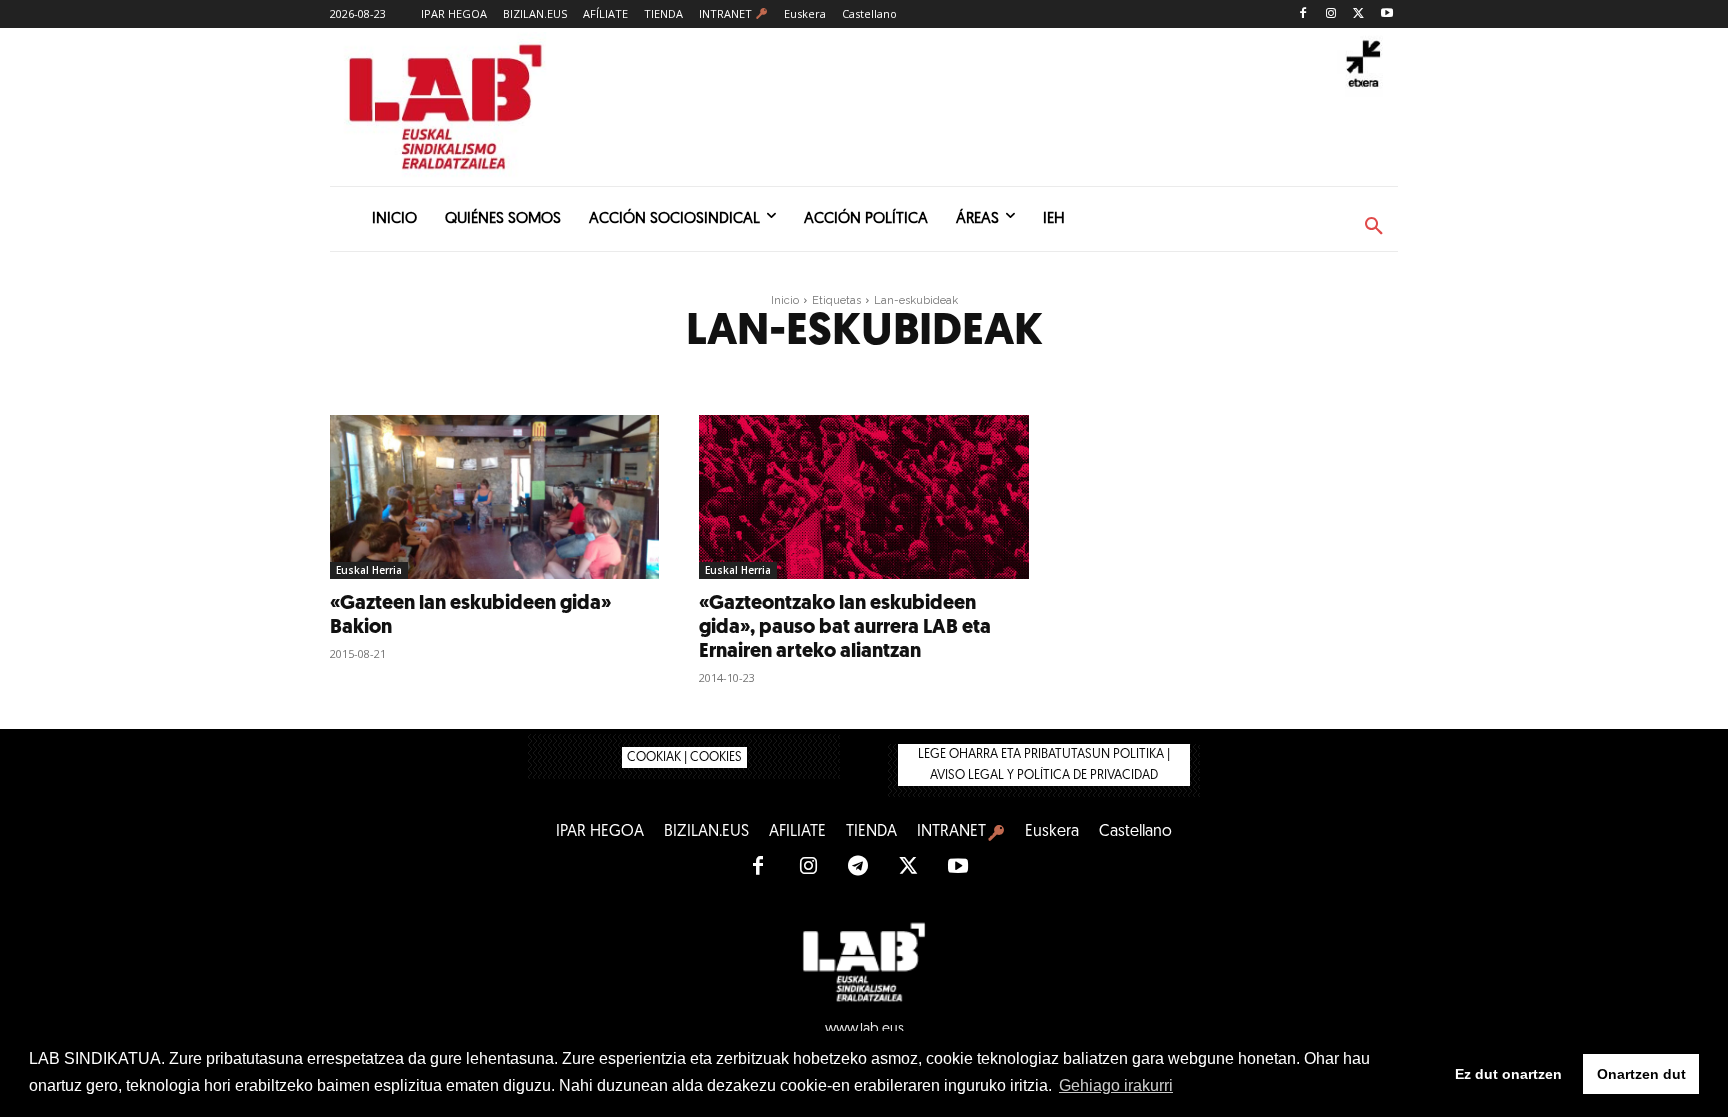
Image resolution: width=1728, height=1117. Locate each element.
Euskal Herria (369, 570)
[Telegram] (858, 867)
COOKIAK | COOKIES (684, 757)
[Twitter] (1358, 14)
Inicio (785, 300)
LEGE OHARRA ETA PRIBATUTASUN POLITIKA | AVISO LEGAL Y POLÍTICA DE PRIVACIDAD (1044, 765)
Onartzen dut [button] (1641, 1074)
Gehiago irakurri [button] (1116, 1085)
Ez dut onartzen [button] (1508, 1074)
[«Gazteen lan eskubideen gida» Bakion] (494, 497)
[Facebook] (1303, 14)
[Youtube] (1386, 14)
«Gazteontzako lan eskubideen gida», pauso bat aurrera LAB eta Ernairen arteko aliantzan (845, 628)
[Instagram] (1331, 14)
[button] (1374, 227)
